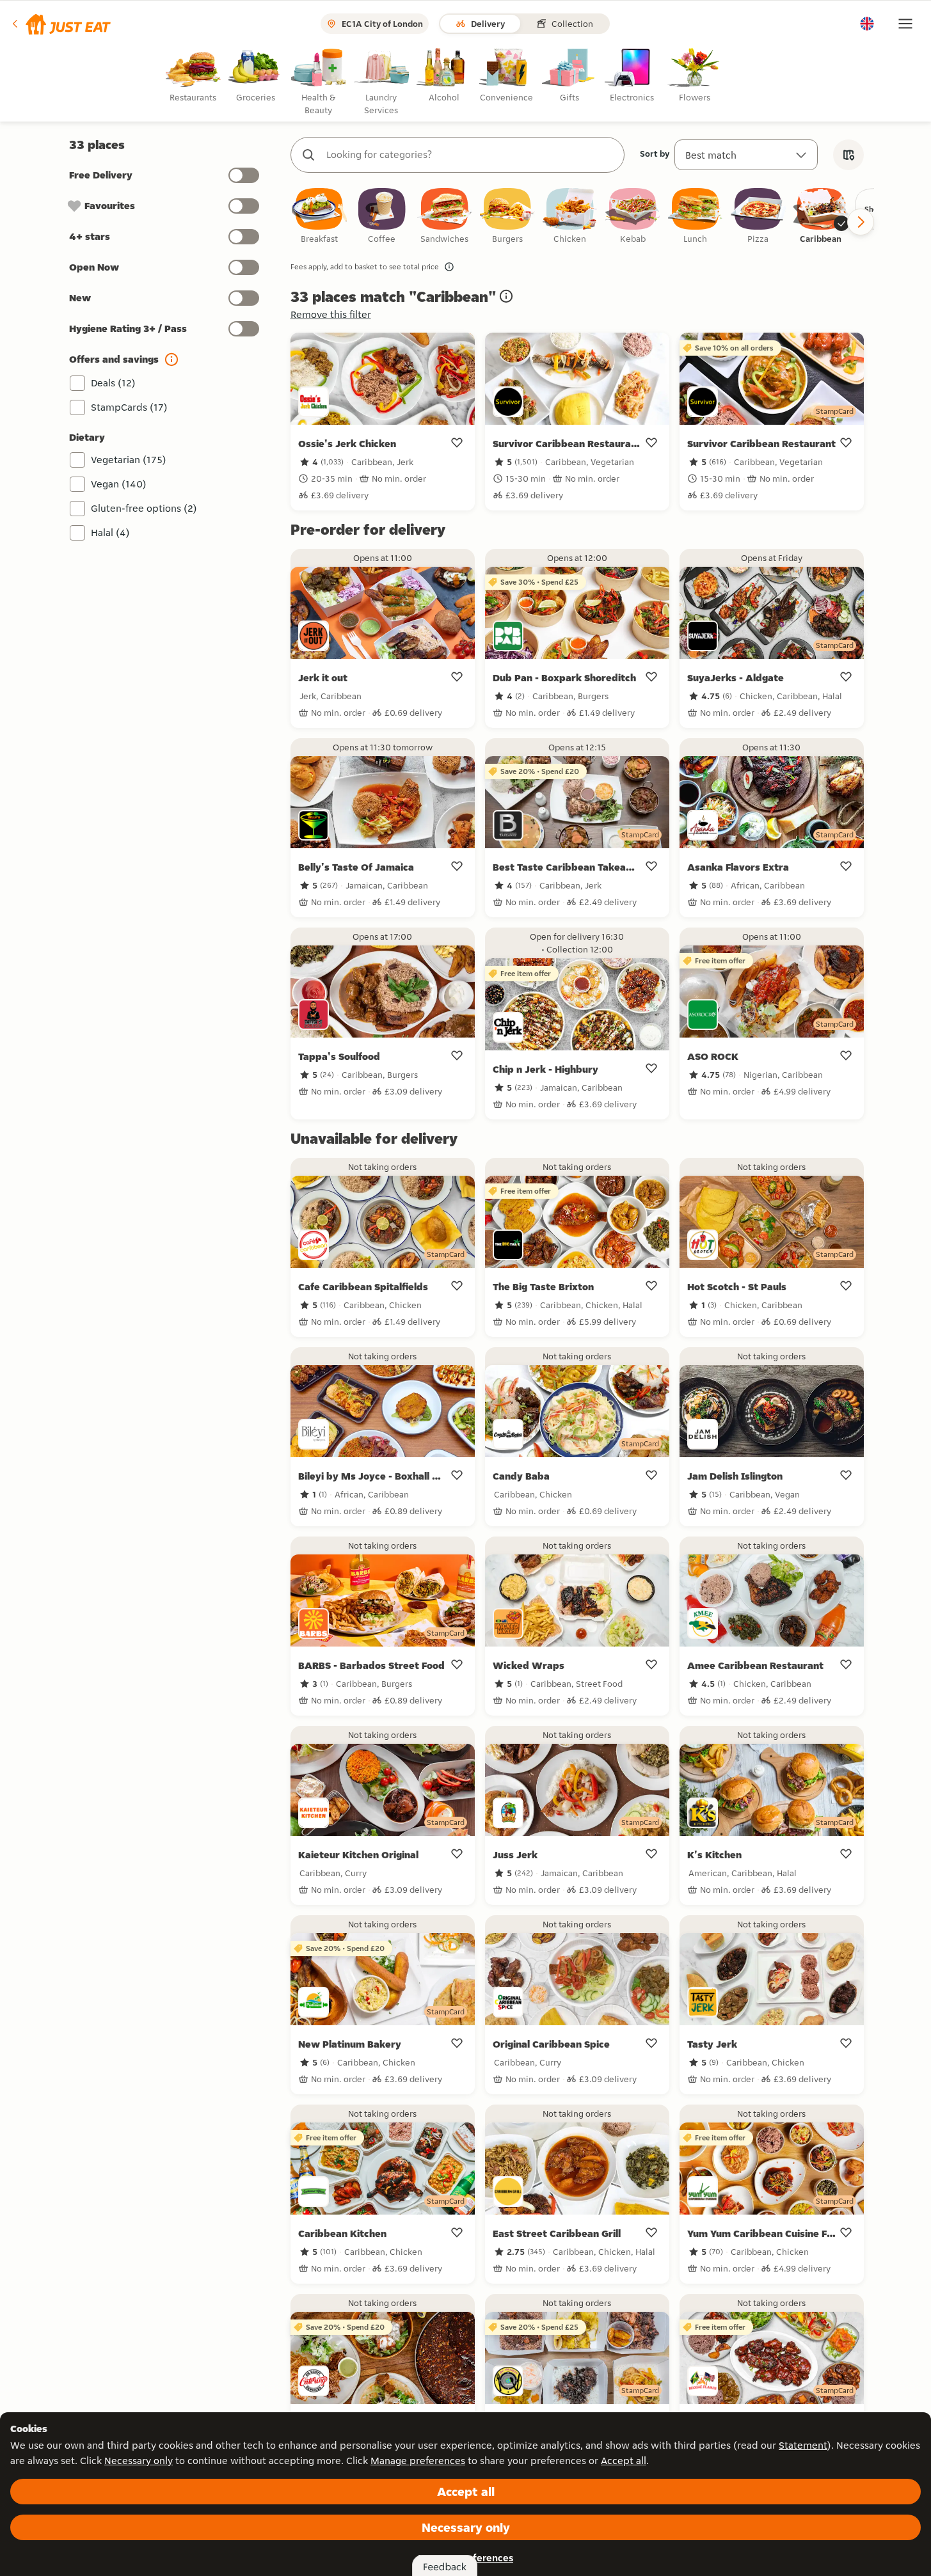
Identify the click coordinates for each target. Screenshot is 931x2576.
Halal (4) (110, 533)
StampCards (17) (129, 407)
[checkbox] (319, 217)
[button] (60, 24)
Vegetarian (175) (129, 460)
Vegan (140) (119, 484)
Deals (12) (113, 383)
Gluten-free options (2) (144, 508)
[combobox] (470, 155)
